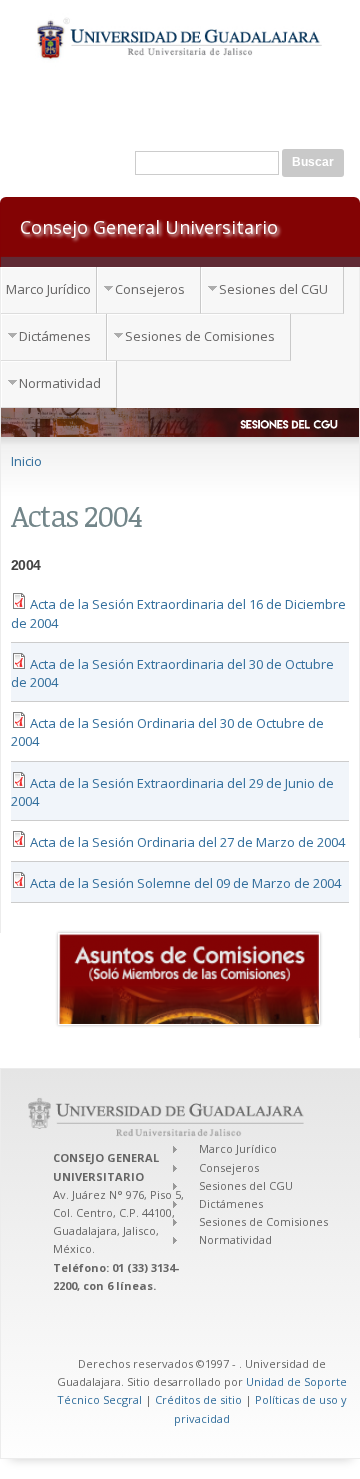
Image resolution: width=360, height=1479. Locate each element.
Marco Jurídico (48, 289)
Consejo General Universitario (149, 226)
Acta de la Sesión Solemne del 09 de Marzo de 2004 (185, 883)
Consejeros (150, 289)
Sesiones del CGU (273, 289)
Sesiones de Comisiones (200, 336)
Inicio (26, 461)
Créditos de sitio (198, 1399)
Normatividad (60, 383)
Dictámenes (55, 336)
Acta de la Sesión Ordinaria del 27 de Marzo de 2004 (187, 842)
